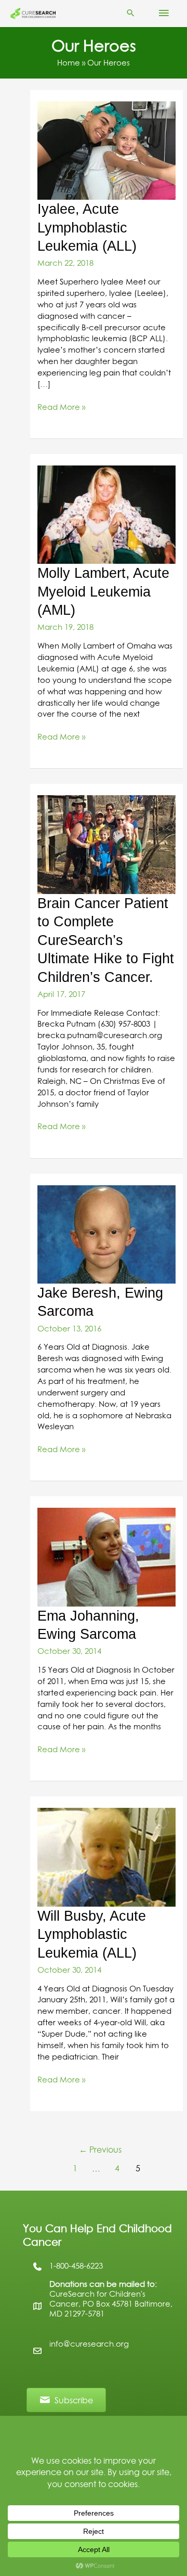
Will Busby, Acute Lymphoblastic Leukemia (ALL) (92, 1934)
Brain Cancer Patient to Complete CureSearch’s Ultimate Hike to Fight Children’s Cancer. (106, 940)
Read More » (61, 408)
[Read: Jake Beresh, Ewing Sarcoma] (106, 1234)
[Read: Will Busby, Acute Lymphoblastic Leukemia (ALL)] (106, 1857)
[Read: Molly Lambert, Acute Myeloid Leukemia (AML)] (106, 514)
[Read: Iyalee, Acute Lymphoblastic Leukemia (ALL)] (106, 150)
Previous (100, 2150)
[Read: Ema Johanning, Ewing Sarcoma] (106, 1557)
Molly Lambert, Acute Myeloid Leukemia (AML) (103, 591)
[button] (131, 14)
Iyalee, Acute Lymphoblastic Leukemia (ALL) (87, 227)
